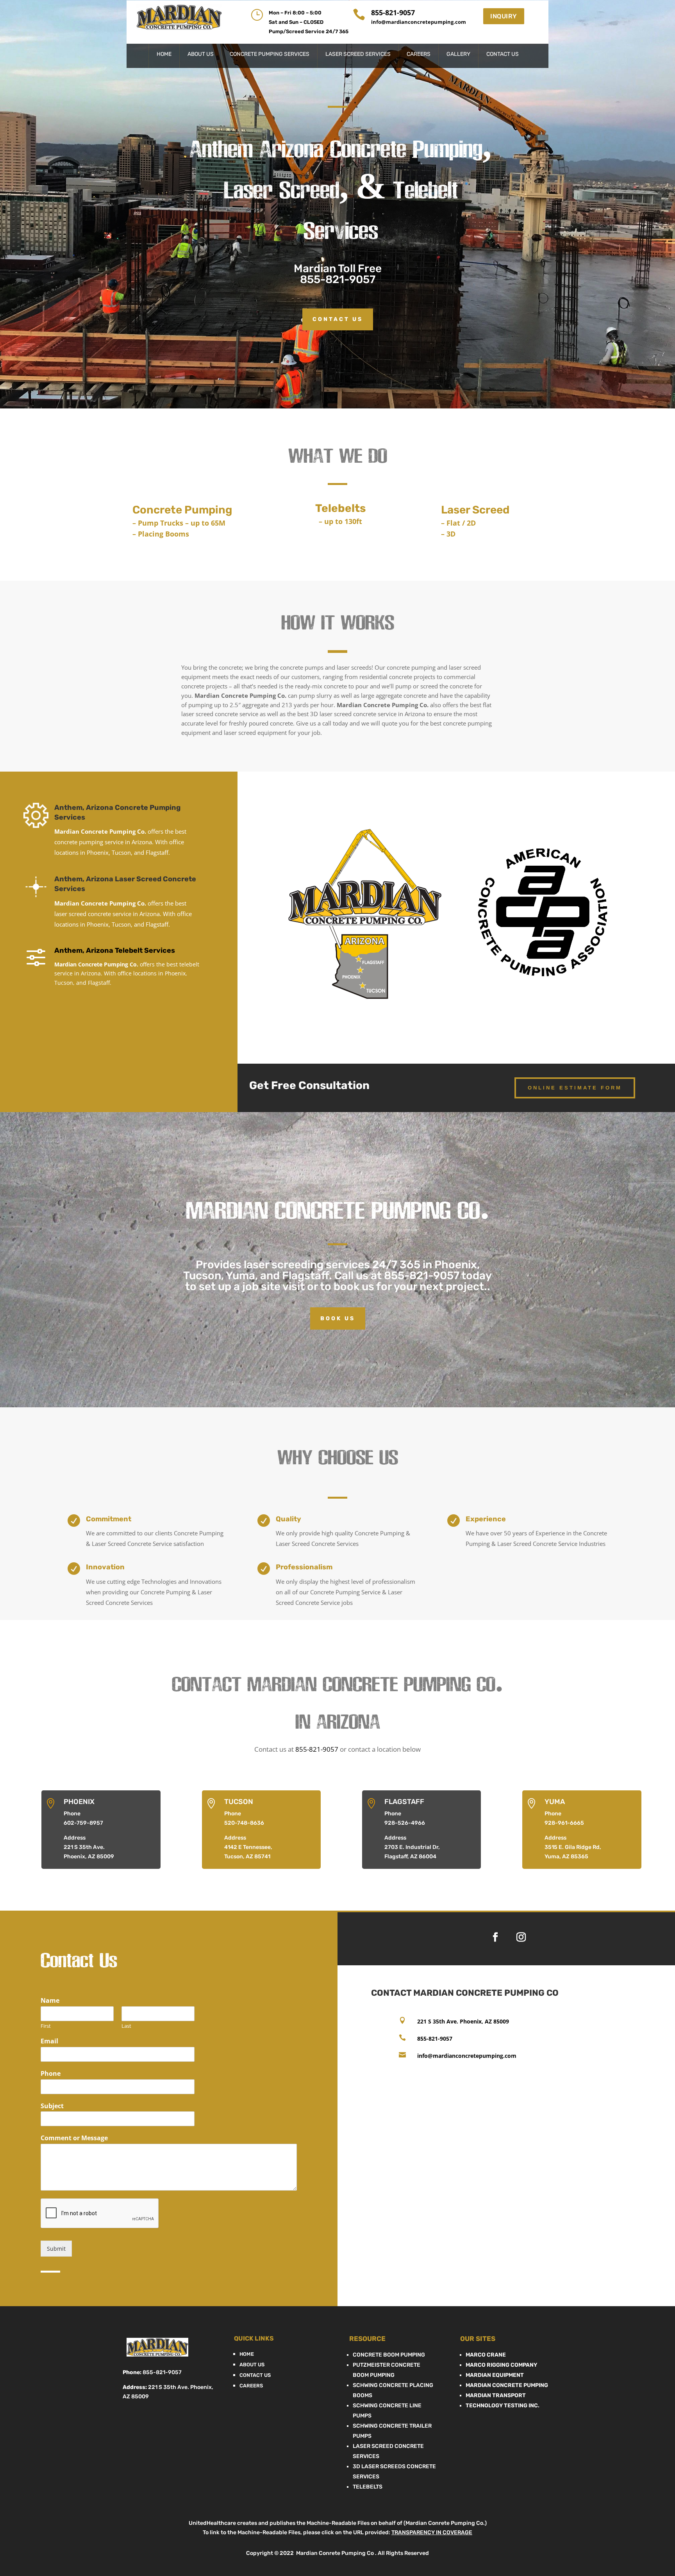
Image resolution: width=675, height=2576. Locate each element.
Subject (52, 2106)
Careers (419, 54)
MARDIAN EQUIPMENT (495, 2375)
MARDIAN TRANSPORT (496, 2395)
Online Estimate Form (575, 1088)
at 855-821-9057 (415, 1276)
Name (50, 2001)
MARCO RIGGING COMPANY (501, 2365)
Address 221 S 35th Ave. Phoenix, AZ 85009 (89, 1847)
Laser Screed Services (358, 54)
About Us (201, 54)
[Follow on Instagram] (521, 1937)
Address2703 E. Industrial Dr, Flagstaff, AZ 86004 (412, 1847)
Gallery (458, 54)
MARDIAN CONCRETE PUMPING (507, 2385)
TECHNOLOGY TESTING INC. (503, 2406)
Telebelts (368, 2487)
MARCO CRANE (486, 2355)
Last (126, 2026)
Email (49, 2041)
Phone (51, 2074)
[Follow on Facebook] (495, 1937)
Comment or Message (74, 2138)
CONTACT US (338, 319)
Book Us (338, 1318)
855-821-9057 (338, 279)
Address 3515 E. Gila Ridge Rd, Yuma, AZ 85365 (573, 1847)
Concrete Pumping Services (270, 54)
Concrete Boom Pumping (389, 2355)
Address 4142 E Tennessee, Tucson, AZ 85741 (248, 1847)
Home (164, 54)
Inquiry (504, 16)
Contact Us (503, 54)
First (46, 2026)
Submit (56, 2249)
